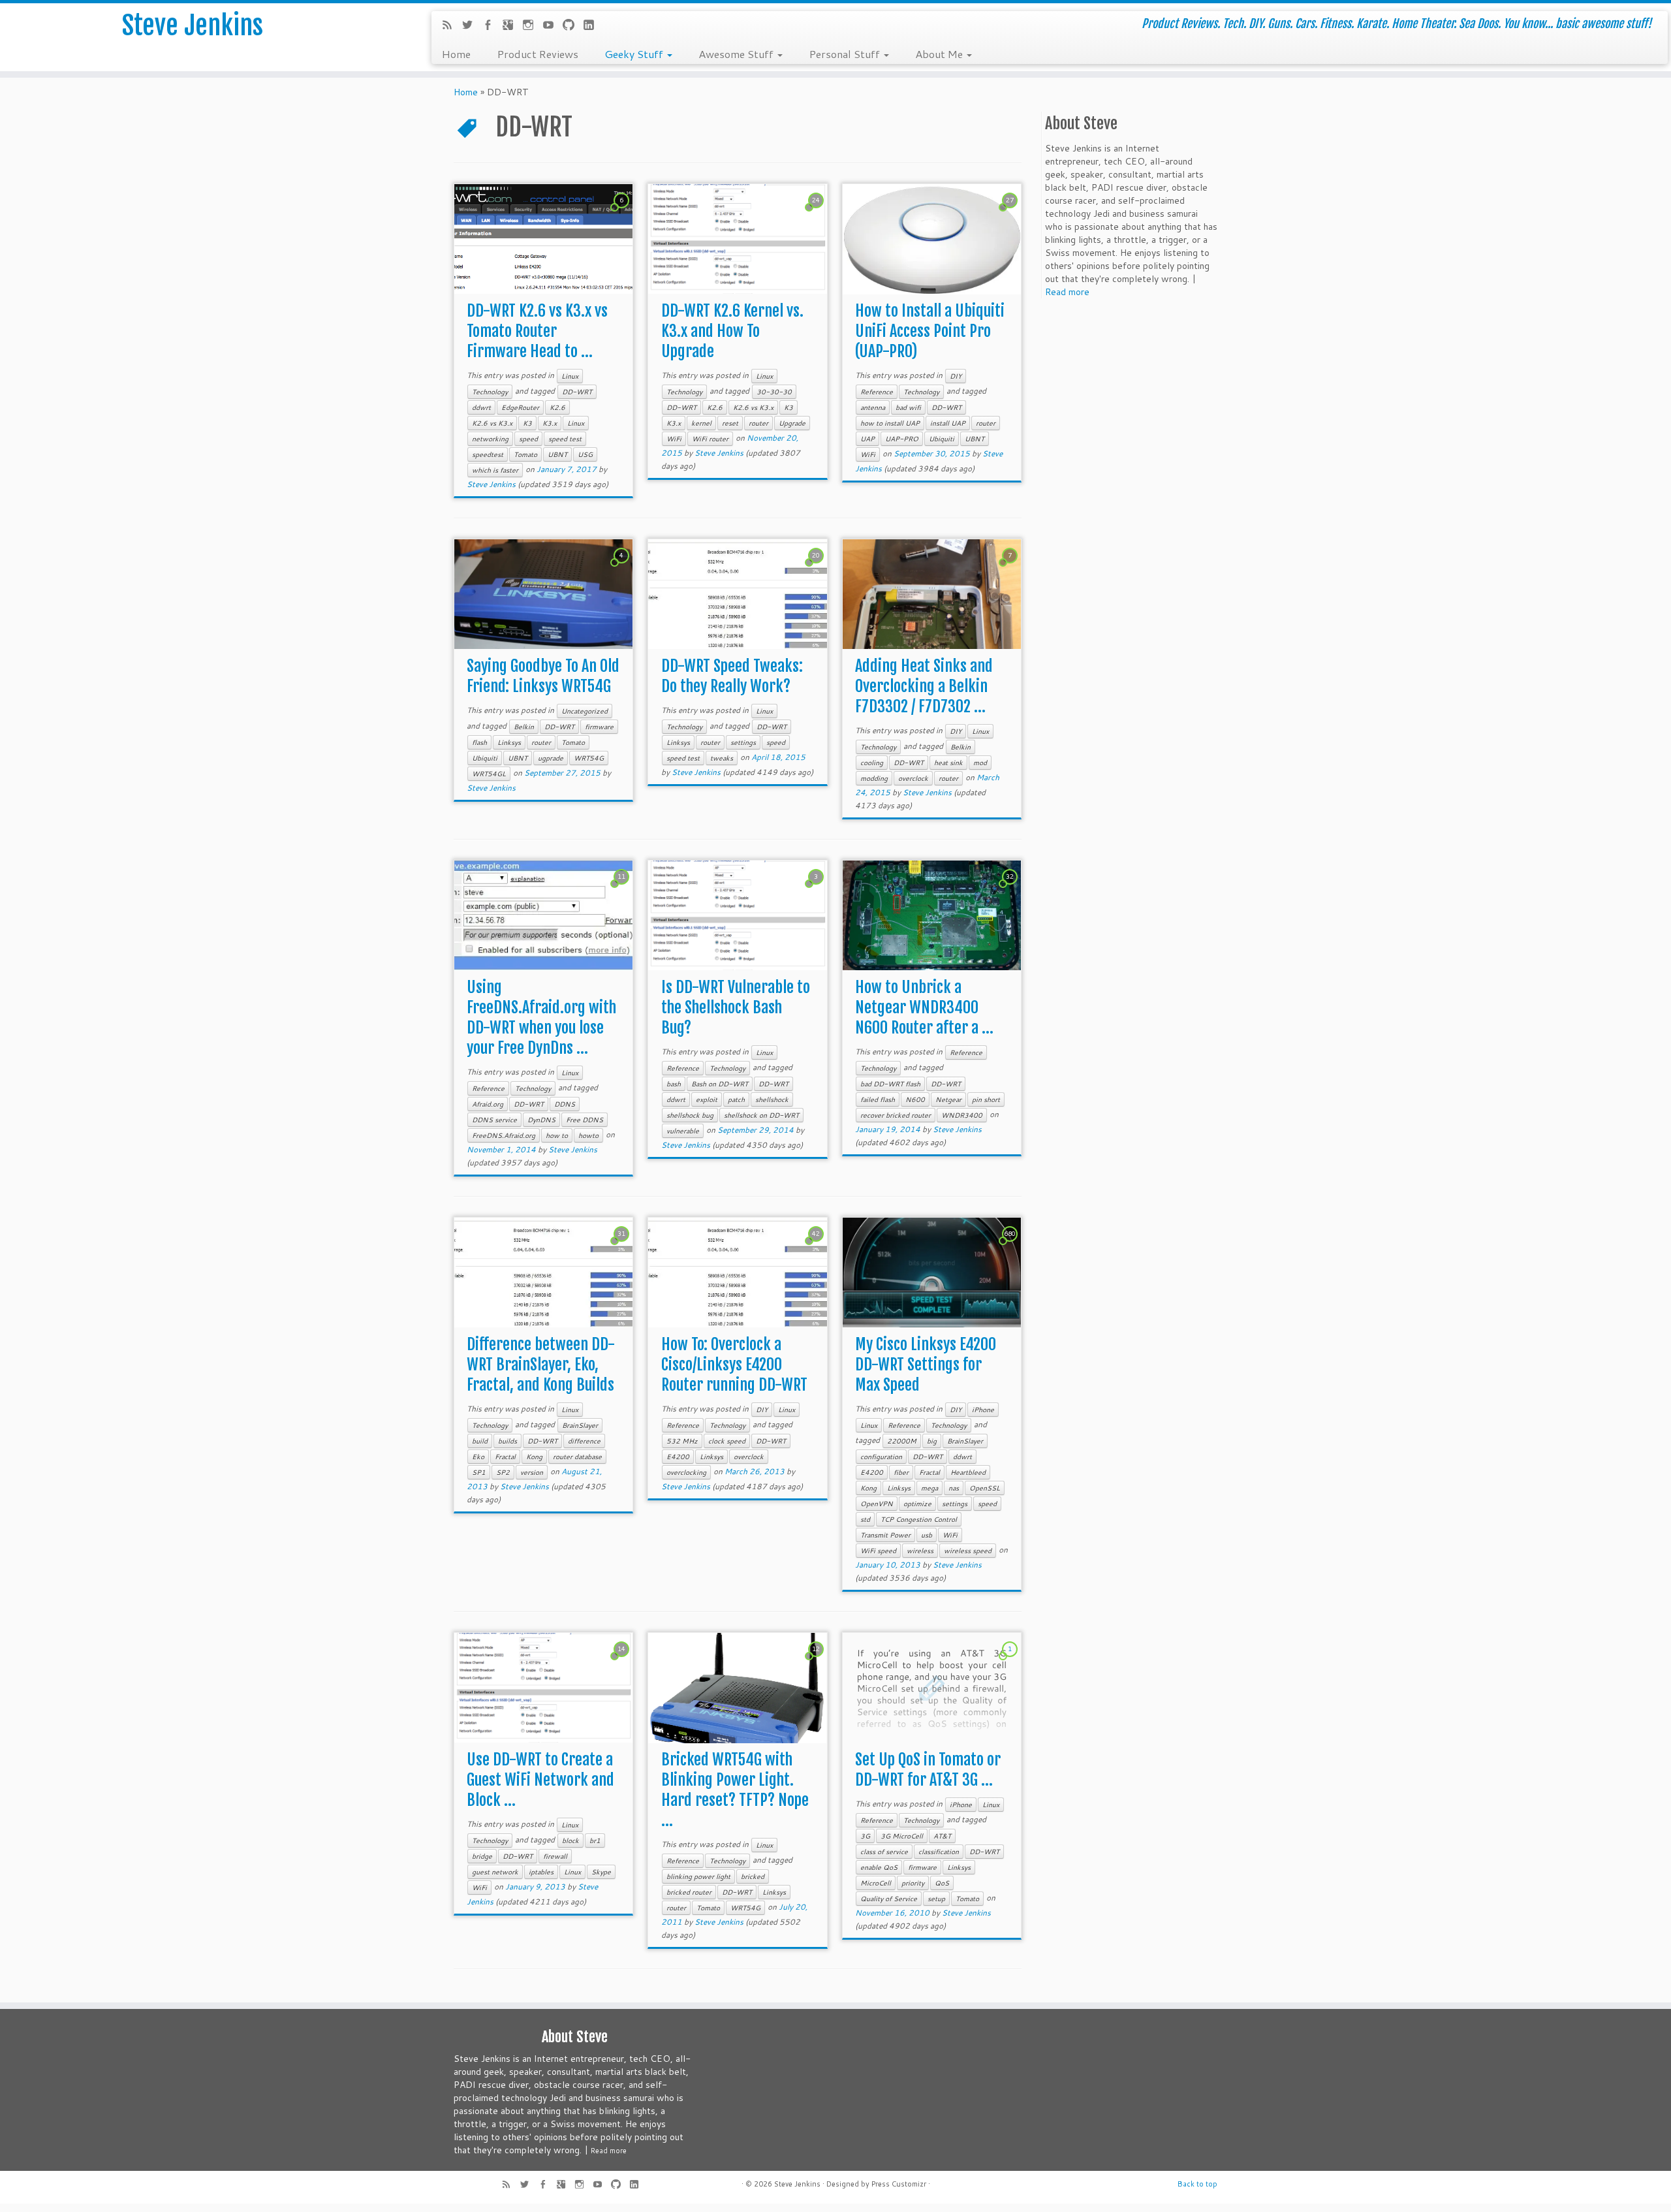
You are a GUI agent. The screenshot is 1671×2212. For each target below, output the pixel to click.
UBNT (557, 454)
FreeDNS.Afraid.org (504, 1135)
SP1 (479, 1472)
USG (585, 454)
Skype (601, 1872)
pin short (986, 1099)
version (532, 1472)
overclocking (686, 1472)
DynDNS (541, 1120)
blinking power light (698, 1876)
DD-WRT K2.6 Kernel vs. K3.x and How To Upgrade (732, 331)
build (480, 1441)
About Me (940, 54)
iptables (541, 1872)
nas (954, 1488)
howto (588, 1135)
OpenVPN (877, 1504)
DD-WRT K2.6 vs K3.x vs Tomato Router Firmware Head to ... (537, 331)
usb (927, 1535)
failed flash (878, 1099)
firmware (599, 727)
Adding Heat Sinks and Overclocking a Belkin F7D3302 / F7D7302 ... (924, 686)
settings (743, 742)
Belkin (524, 727)
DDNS (565, 1104)
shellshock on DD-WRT (761, 1115)
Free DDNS (585, 1120)
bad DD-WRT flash (890, 1084)
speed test (565, 439)
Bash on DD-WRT (720, 1084)
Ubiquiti (942, 439)
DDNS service (494, 1120)
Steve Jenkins (193, 25)
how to (557, 1135)
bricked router (689, 1892)
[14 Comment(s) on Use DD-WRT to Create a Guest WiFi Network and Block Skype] (623, 1661)
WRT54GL (489, 774)
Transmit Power (885, 1535)
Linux (570, 376)
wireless (920, 1551)
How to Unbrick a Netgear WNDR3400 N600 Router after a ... (924, 1007)
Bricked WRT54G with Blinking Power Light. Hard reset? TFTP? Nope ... (735, 1790)
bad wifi (908, 407)
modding (874, 778)
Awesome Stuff (737, 54)
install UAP (948, 423)
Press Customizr (899, 2184)
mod (980, 763)
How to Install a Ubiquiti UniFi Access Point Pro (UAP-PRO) (930, 331)
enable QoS (879, 1867)
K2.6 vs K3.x (492, 423)
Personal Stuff (846, 54)
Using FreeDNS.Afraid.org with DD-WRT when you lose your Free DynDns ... (541, 1018)
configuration (881, 1457)
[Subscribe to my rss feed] (451, 26)
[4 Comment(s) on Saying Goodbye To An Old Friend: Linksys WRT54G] (623, 567)
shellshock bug (690, 1115)
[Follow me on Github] (573, 26)
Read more (1067, 292)
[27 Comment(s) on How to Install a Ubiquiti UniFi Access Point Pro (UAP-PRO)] (1011, 212)
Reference (877, 392)
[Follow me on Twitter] (472, 26)
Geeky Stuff (635, 54)
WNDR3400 (962, 1115)
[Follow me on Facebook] (492, 26)
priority (913, 1883)
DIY (956, 376)
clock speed (727, 1441)
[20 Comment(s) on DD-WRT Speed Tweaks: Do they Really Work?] (817, 567)
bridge (482, 1856)
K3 (527, 423)
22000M (902, 1441)
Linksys (509, 742)
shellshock (772, 1099)
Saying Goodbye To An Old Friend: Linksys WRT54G (543, 676)
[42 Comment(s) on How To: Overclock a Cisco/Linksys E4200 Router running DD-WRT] (817, 1246)
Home (456, 54)
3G (865, 1836)
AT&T (942, 1836)
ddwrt (481, 407)
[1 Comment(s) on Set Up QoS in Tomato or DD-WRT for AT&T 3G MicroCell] (1011, 1661)
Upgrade (792, 423)
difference (584, 1441)
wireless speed (968, 1551)
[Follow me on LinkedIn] (593, 26)
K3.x (550, 423)
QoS (942, 1883)
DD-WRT (577, 392)
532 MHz (682, 1441)
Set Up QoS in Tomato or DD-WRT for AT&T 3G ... (928, 1770)
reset (730, 423)
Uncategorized (585, 711)
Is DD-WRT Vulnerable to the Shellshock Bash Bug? (736, 1007)
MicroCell (876, 1883)
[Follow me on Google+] (512, 26)
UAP (867, 439)
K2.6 (557, 407)
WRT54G (589, 758)
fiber (901, 1472)
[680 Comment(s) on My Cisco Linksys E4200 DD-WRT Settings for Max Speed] (1011, 1246)
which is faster (495, 470)
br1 (595, 1841)
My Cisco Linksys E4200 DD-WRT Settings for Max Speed (926, 1365)
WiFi (674, 439)
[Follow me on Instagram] (532, 26)
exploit (707, 1099)
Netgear (948, 1099)
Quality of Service (889, 1899)
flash (479, 742)
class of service (884, 1852)
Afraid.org (488, 1104)
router (758, 423)
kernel (701, 423)
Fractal (505, 1457)
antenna (873, 407)
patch (736, 1099)
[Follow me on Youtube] (553, 26)
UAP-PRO (902, 439)
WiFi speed (878, 1551)
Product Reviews (538, 54)
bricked (753, 1876)
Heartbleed (968, 1472)
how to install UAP (890, 423)
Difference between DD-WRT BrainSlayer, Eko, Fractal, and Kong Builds (541, 1365)
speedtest (488, 454)
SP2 (503, 1472)
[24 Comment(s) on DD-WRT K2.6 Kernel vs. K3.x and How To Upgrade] (817, 212)
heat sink (948, 763)
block (570, 1841)
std (865, 1519)
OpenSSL (985, 1488)
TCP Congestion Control (919, 1519)
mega (929, 1488)
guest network (495, 1872)
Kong (534, 1457)
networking (490, 439)
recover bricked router (896, 1115)
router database (577, 1457)
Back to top (1197, 2184)
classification (939, 1852)
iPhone (983, 1410)
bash (674, 1084)
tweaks (722, 758)
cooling (872, 763)
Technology (490, 392)
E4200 (678, 1457)
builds (508, 1441)
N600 (915, 1099)
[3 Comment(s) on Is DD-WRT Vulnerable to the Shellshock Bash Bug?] (817, 889)
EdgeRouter (520, 407)
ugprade (551, 758)
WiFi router (710, 439)
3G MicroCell (902, 1836)
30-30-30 (774, 392)
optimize (917, 1504)
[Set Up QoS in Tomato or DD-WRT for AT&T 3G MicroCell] (932, 1688)
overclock (913, 778)
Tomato (525, 454)
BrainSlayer (580, 1425)
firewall (555, 1856)
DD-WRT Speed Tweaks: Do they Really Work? (732, 676)
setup (936, 1899)
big (932, 1441)
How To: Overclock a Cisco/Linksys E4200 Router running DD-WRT (734, 1365)
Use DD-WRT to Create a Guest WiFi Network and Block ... (540, 1780)
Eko (478, 1457)
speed (528, 439)
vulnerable (683, 1131)
